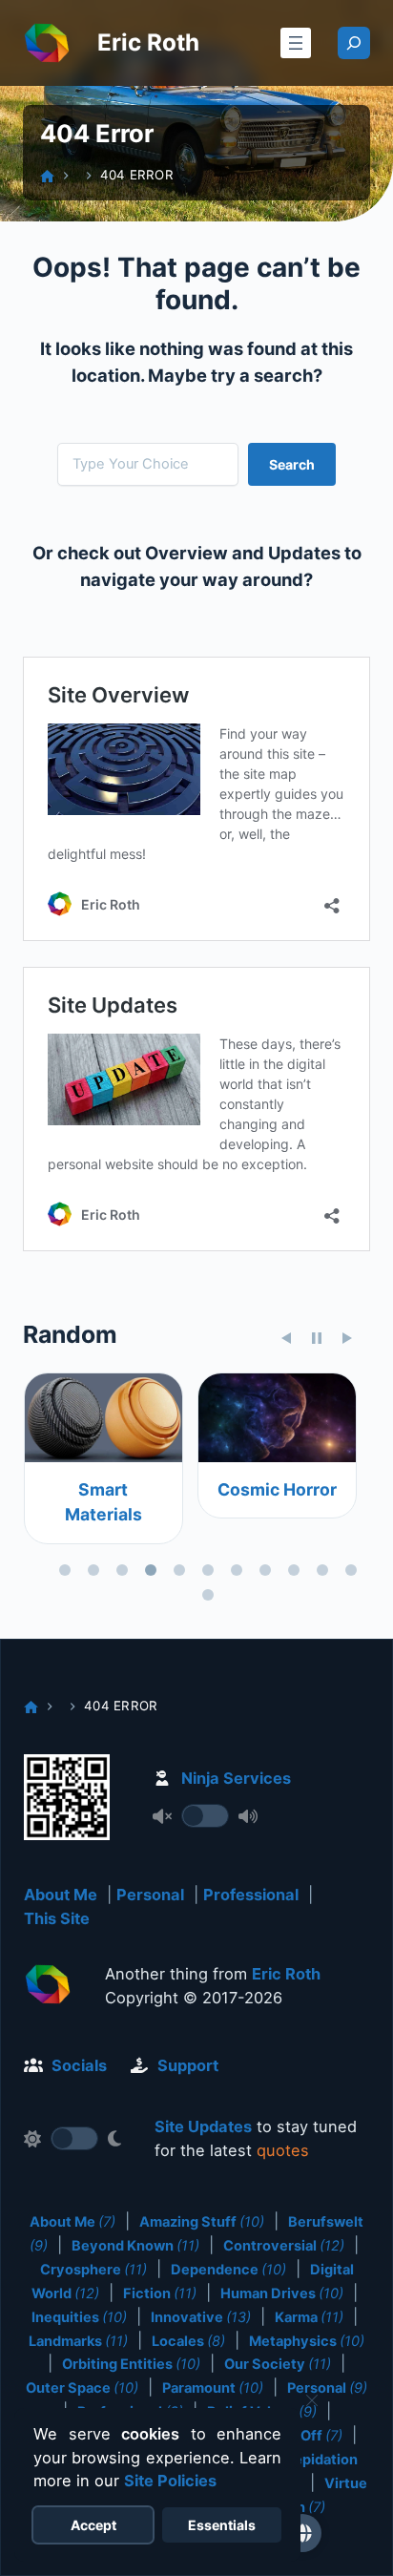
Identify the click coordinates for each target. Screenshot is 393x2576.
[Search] (354, 43)
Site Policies (170, 2481)
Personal (150, 1895)
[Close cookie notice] (312, 2400)
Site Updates (203, 2126)
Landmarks (78, 2341)
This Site (57, 1918)
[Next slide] (347, 1338)
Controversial (284, 2246)
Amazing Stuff (202, 2222)
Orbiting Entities (131, 2364)
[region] (196, 1490)
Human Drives (282, 2293)
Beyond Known (135, 2246)
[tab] (65, 1570)
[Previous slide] (286, 1338)
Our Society (278, 2364)
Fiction (160, 2293)
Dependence (228, 2270)
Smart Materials (103, 1502)
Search (292, 464)
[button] (302, 2533)
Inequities (79, 2317)
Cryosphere (93, 2270)
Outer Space (82, 2388)
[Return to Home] (48, 1988)
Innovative (201, 2317)
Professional (251, 1895)
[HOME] (47, 176)
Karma (309, 2317)
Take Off (304, 2436)
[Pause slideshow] (317, 1338)
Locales (188, 2341)
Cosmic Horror (276, 1489)
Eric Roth (148, 42)
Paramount (213, 2388)
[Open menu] (296, 43)
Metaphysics (307, 2341)
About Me (61, 1895)
